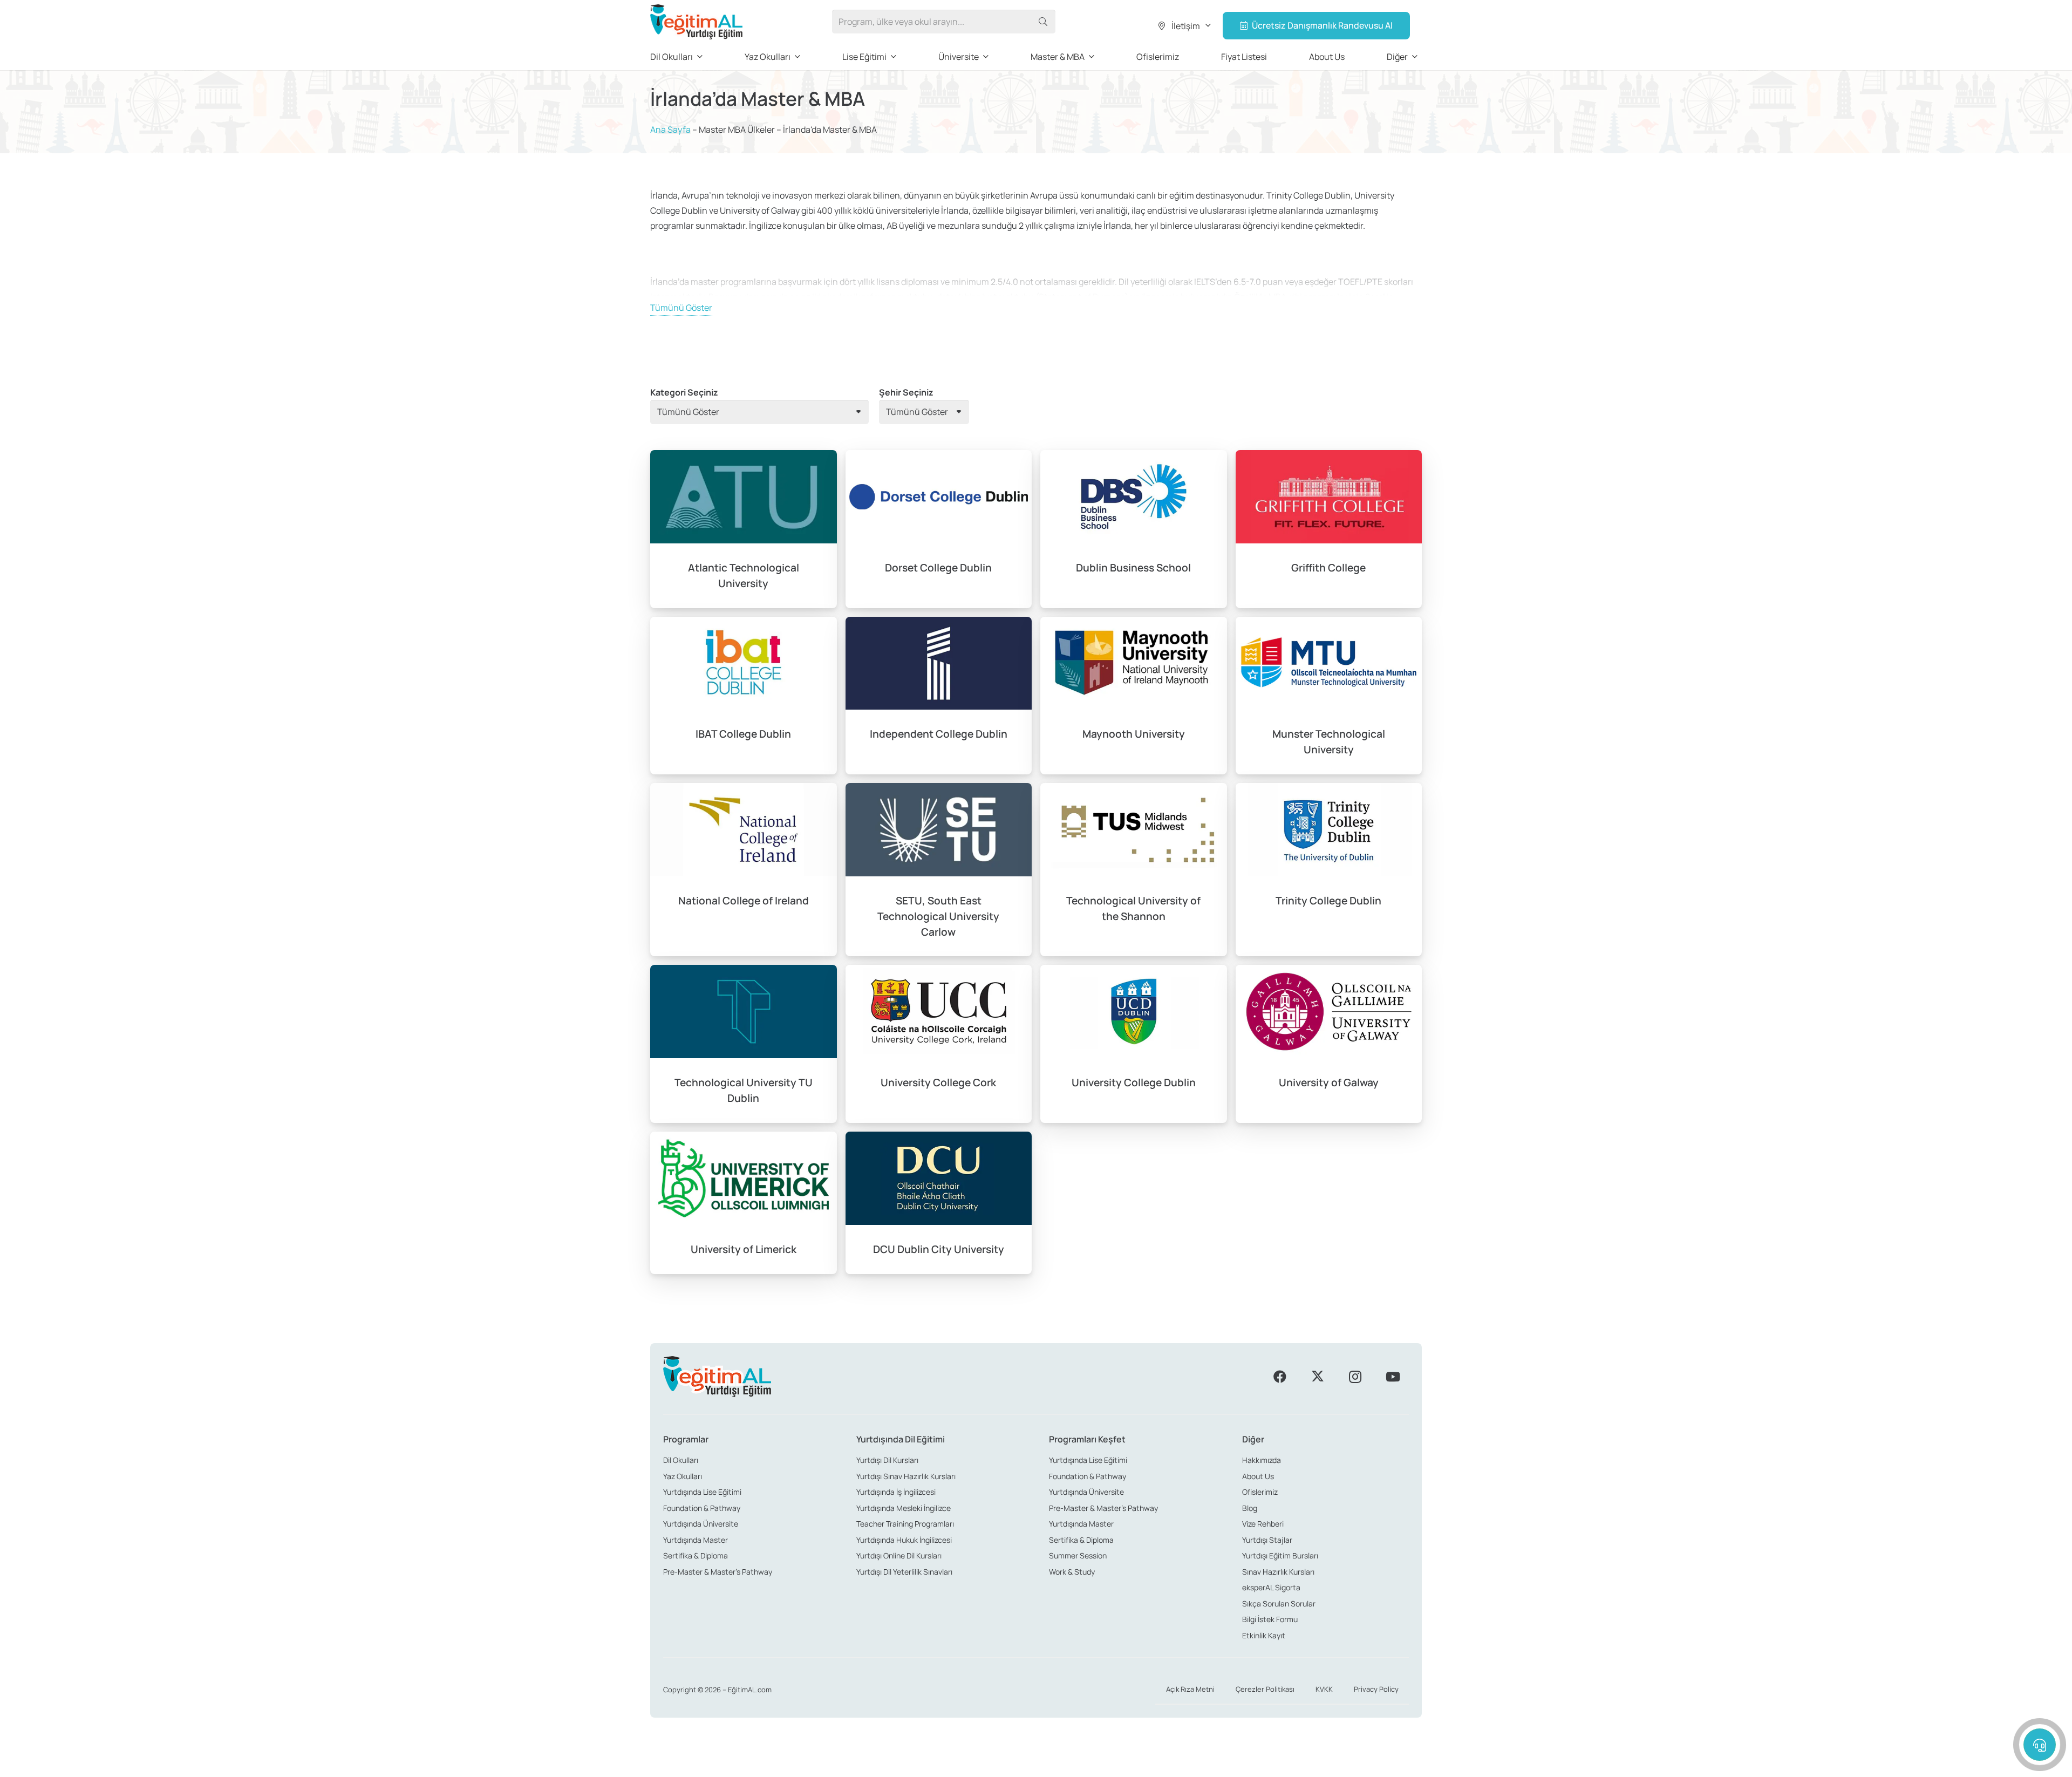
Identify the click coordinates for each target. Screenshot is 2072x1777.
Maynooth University (1134, 734)
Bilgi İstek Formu (1270, 1619)
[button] (1184, 26)
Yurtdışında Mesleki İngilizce (904, 1508)
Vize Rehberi (1263, 1524)
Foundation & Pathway (702, 1508)
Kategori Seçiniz (684, 392)
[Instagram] (1355, 1377)
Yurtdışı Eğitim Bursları (1280, 1555)
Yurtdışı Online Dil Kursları (899, 1555)
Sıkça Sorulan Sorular (1279, 1604)
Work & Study (1072, 1572)
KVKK (1324, 1689)
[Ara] (1043, 22)
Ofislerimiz (1260, 1492)
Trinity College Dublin (1328, 901)
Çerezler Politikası (1265, 1689)
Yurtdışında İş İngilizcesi (896, 1492)
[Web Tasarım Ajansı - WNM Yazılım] (1036, 1765)
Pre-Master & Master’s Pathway (718, 1572)
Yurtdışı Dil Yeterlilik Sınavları (904, 1572)
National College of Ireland (744, 901)
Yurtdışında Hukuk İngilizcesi (904, 1540)
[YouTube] (1393, 1377)
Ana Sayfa (670, 130)
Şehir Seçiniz (906, 392)
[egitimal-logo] (696, 22)
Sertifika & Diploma (696, 1555)
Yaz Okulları (683, 1476)
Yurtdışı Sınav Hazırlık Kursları (906, 1476)
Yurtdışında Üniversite (701, 1524)
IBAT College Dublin (743, 734)
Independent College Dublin (939, 734)
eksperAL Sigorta (1271, 1587)
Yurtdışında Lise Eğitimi (702, 1492)
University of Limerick (744, 1249)
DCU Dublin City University (939, 1249)
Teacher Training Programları (905, 1524)
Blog (1250, 1508)
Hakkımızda (1262, 1460)
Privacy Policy (1376, 1689)
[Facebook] (1280, 1377)
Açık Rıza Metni (1190, 1689)
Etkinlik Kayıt (1264, 1635)
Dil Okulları (681, 1460)
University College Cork (938, 1082)
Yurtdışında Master (696, 1540)
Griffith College (1328, 568)
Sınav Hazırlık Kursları (1278, 1572)
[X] (1318, 1377)
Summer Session (1078, 1555)
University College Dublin (1134, 1082)
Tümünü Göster (681, 308)
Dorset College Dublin (938, 568)
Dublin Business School (1133, 568)
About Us (1258, 1476)
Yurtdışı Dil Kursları (887, 1460)
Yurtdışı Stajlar (1267, 1540)
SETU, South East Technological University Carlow (938, 916)
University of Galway (1329, 1082)
